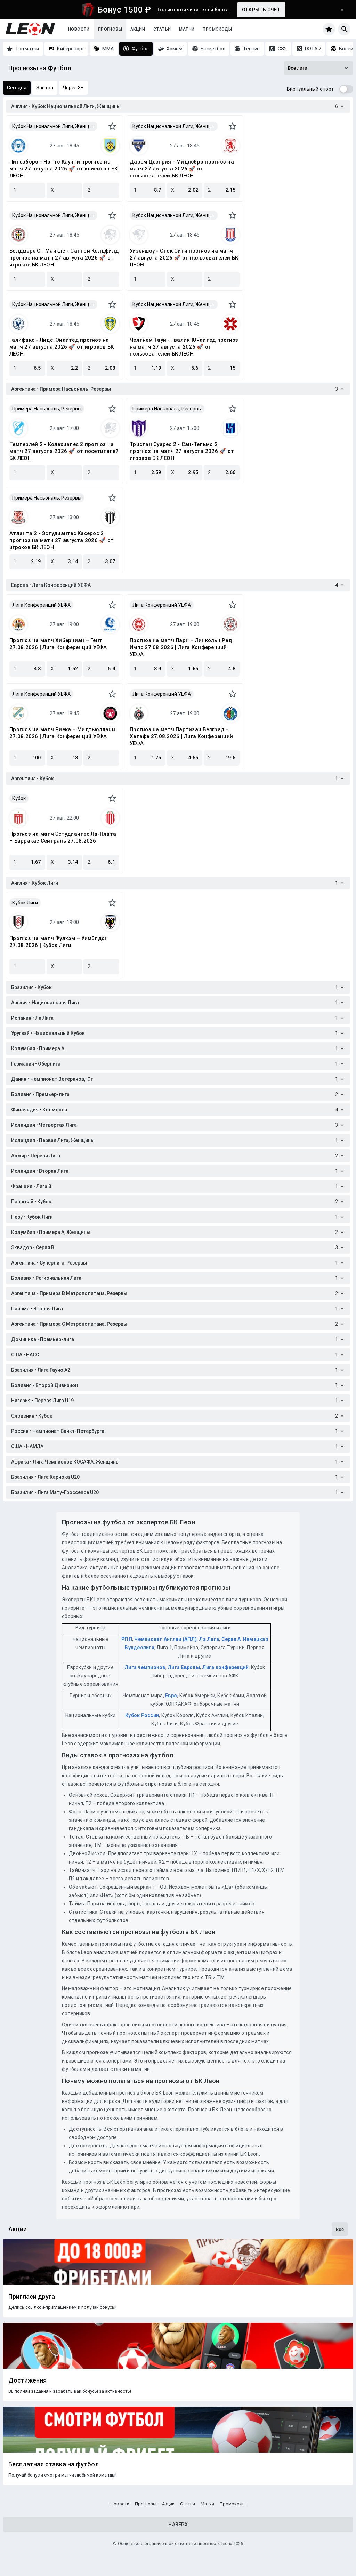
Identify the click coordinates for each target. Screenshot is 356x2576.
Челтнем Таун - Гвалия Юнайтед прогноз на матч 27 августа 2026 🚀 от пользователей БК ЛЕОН (184, 347)
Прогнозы (110, 29)
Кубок (19, 798)
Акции (138, 29)
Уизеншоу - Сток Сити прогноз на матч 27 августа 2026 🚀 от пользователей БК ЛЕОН (184, 258)
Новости (79, 29)
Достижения (27, 2380)
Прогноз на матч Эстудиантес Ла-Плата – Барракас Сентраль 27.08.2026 (63, 837)
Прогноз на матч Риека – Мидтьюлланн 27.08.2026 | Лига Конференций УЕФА (62, 733)
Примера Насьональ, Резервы (47, 409)
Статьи (162, 29)
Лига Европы (184, 1667)
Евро (171, 1696)
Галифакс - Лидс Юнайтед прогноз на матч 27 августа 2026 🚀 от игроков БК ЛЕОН (62, 347)
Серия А (231, 1639)
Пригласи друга (32, 2297)
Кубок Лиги (25, 903)
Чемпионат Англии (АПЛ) (165, 1639)
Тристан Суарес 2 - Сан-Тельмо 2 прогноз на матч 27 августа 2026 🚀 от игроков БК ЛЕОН (182, 451)
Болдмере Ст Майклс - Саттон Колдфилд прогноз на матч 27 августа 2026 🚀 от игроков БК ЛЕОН (64, 258)
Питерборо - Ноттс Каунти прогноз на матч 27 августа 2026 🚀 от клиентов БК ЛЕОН (63, 169)
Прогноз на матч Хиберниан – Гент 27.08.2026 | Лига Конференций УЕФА (58, 644)
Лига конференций (225, 1667)
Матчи (187, 29)
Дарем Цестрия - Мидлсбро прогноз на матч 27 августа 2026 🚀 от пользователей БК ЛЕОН (182, 169)
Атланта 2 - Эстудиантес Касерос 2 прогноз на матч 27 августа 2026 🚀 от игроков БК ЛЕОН (62, 540)
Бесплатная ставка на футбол (54, 2464)
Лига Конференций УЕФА (41, 605)
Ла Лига (209, 1639)
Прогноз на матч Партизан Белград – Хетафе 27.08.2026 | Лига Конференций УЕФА (181, 736)
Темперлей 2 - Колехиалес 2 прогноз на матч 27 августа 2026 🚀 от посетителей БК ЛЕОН (64, 451)
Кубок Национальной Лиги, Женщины (55, 126)
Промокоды (217, 29)
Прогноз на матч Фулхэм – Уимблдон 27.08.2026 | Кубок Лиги (59, 942)
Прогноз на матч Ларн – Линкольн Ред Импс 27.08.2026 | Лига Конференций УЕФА (181, 647)
